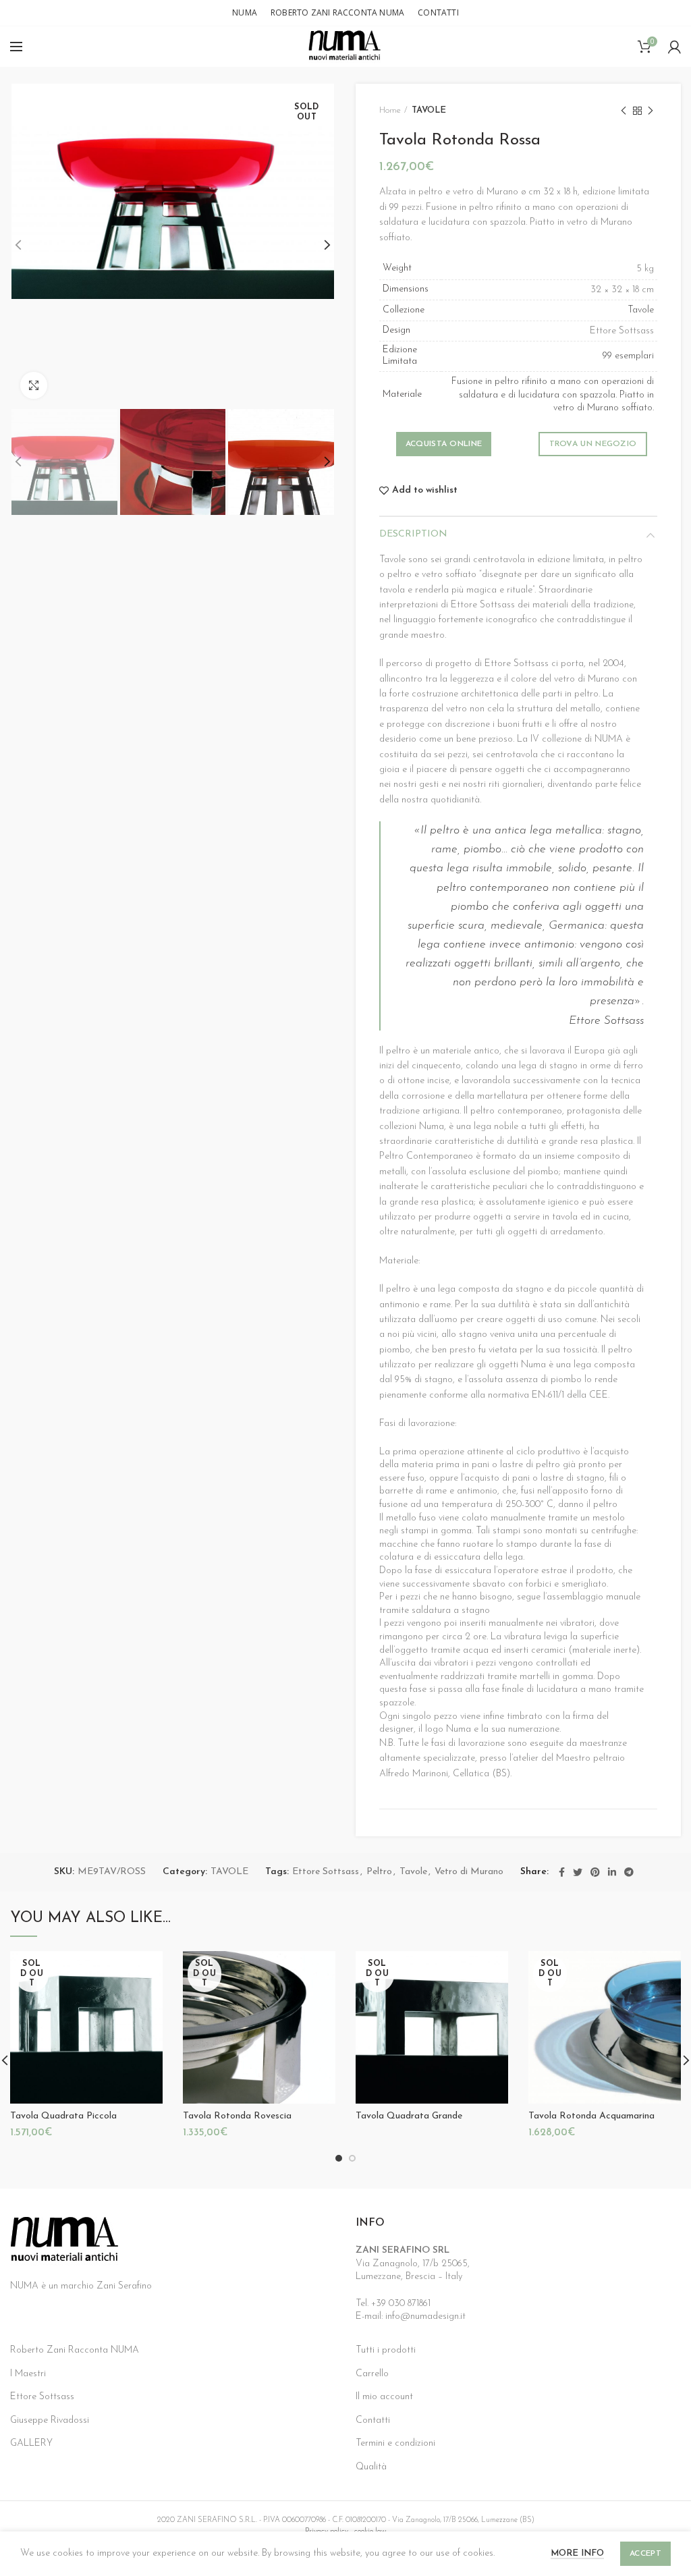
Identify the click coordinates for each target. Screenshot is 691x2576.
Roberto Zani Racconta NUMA (75, 2350)
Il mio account (384, 2397)
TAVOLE (429, 110)
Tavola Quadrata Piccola (63, 2116)
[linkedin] (612, 1872)
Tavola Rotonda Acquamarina (591, 2116)
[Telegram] (629, 1872)
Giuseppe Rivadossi (50, 2420)
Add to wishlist (425, 491)
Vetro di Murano (469, 1872)
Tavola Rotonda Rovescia (237, 2116)
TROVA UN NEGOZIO (593, 444)
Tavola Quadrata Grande (409, 2116)
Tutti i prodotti (386, 2350)
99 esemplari (628, 356)
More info (577, 2553)
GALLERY (31, 2443)
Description (413, 534)
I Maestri (28, 2374)
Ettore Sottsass (326, 1872)
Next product (651, 111)
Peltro (379, 1872)
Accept (645, 2554)
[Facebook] (562, 1872)
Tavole (641, 310)
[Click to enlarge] (34, 385)
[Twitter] (578, 1872)
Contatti (373, 2420)
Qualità (371, 2467)
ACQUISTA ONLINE (444, 444)
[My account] (674, 47)
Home (390, 110)
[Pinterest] (595, 1872)
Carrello (372, 2374)
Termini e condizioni (395, 2443)
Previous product (624, 111)
